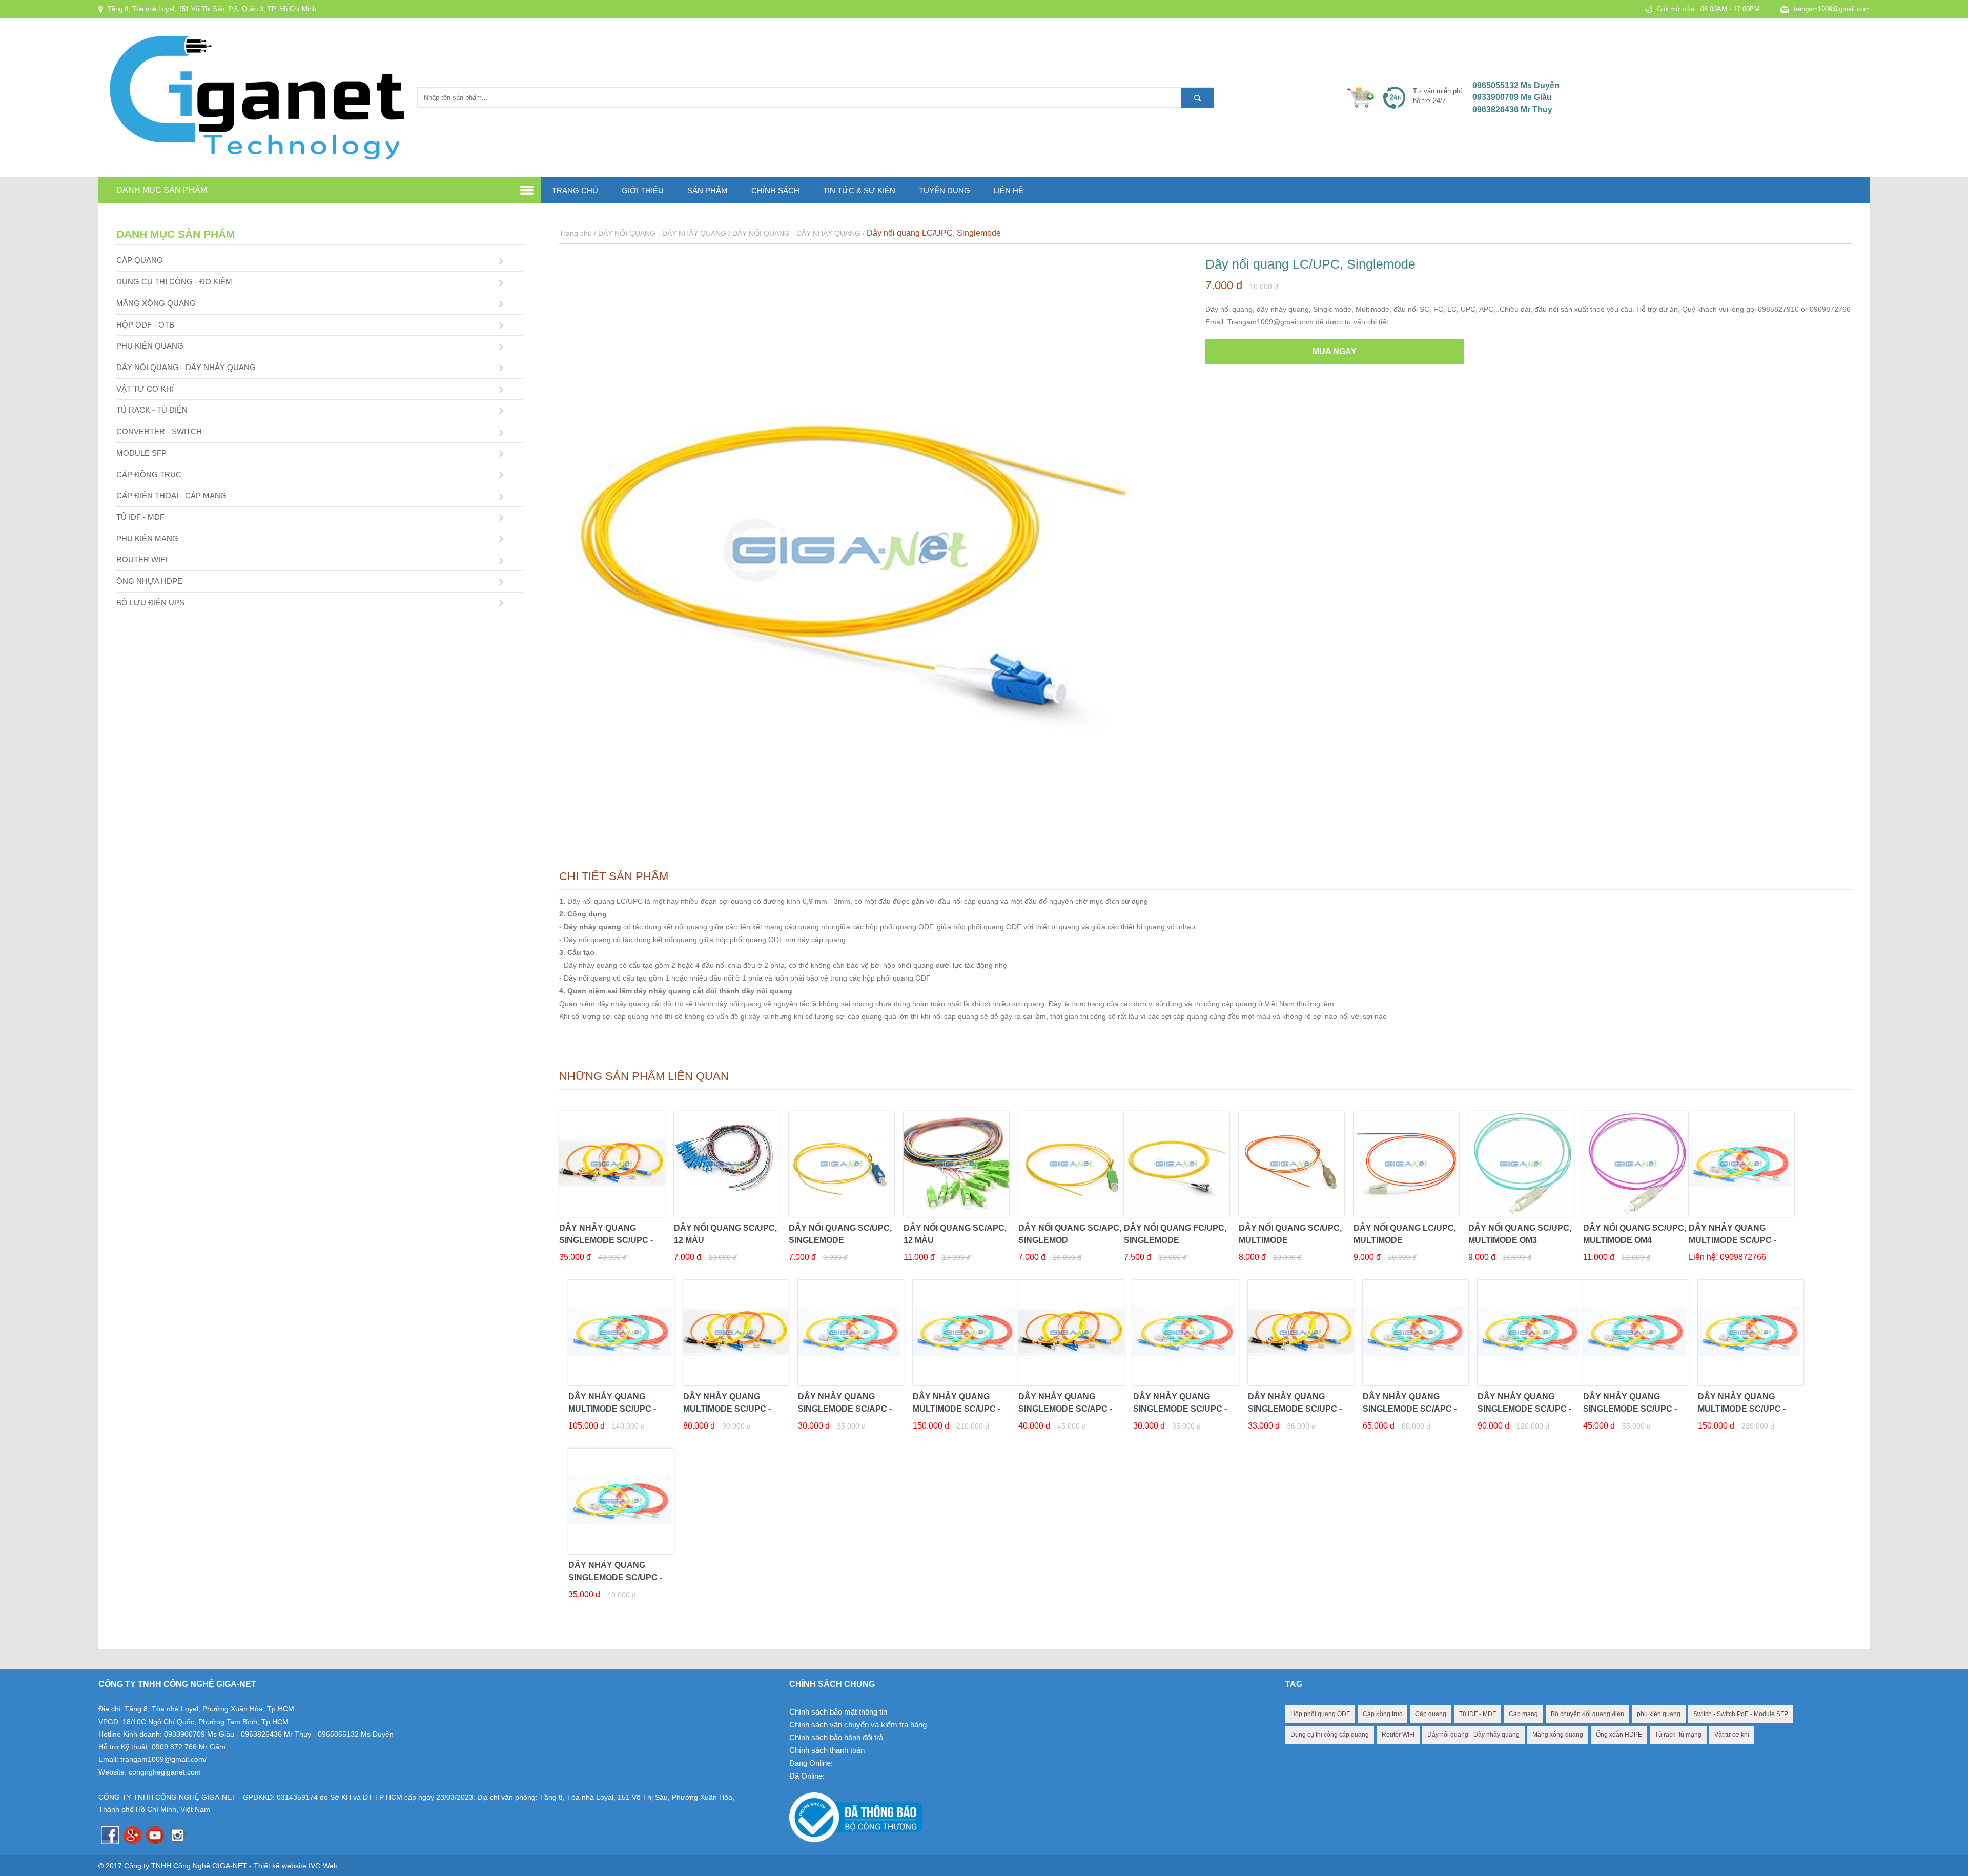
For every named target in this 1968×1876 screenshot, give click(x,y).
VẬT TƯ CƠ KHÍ (145, 389)
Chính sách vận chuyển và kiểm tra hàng (858, 1725)
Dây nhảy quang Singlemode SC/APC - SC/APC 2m (845, 1409)
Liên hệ (1009, 190)
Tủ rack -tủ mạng (1678, 1735)
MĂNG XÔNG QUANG (156, 303)
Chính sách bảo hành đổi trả (836, 1737)
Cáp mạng (1523, 1714)
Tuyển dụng (945, 190)
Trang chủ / (579, 233)
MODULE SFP (141, 453)
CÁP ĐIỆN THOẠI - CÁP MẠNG (171, 495)
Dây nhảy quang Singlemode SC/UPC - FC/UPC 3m (615, 1577)
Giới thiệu (643, 190)
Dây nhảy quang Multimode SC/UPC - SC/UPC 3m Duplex (727, 1409)
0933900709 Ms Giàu (1512, 97)
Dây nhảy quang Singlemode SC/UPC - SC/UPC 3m (1295, 1409)
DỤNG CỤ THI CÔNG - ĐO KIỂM (174, 282)
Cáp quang (1431, 1714)
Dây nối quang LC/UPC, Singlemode (934, 233)
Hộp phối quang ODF (1320, 1714)
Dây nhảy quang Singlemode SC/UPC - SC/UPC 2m (1180, 1409)
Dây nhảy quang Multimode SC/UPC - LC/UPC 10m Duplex (1742, 1409)
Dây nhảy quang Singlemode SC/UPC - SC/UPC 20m (1524, 1409)
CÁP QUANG (140, 260)
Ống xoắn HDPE (1619, 1735)
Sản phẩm (708, 190)
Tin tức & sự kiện (859, 190)
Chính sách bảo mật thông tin (838, 1712)
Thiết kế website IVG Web (296, 1866)
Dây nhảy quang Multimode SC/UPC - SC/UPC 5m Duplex (612, 1409)
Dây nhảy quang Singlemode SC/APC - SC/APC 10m (1410, 1409)
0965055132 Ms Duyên (1516, 85)
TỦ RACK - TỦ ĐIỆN (152, 410)
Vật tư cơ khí (1732, 1735)
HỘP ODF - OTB (145, 325)
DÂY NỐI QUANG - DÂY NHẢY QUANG (186, 367)
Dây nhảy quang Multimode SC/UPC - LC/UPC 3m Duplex (1733, 1240)
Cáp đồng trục (1382, 1714)
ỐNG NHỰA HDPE (149, 581)
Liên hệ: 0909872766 (1727, 1257)
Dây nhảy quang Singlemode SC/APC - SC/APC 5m (1065, 1409)
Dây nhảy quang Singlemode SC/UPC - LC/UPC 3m (606, 1240)
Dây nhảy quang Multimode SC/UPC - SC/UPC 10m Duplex (957, 1409)
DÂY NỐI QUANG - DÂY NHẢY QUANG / (665, 233)
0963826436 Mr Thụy (1512, 109)
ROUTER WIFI (142, 559)
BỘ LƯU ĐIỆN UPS (150, 603)
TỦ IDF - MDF (140, 517)
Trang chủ (575, 190)
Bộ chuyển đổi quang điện (1587, 1714)
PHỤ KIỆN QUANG (150, 346)
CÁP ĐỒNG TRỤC (149, 474)
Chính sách (775, 190)
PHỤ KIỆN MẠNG (147, 538)
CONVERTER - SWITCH (159, 431)
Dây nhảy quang (592, 927)
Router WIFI (1398, 1735)
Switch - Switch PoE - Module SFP (1741, 1714)
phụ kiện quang (1659, 1714)
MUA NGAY (1335, 351)
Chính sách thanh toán (827, 1750)
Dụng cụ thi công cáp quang (1330, 1735)
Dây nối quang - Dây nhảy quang (1473, 1735)
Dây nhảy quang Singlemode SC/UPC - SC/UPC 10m (1630, 1409)
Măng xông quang (1558, 1735)
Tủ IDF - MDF (1478, 1714)
